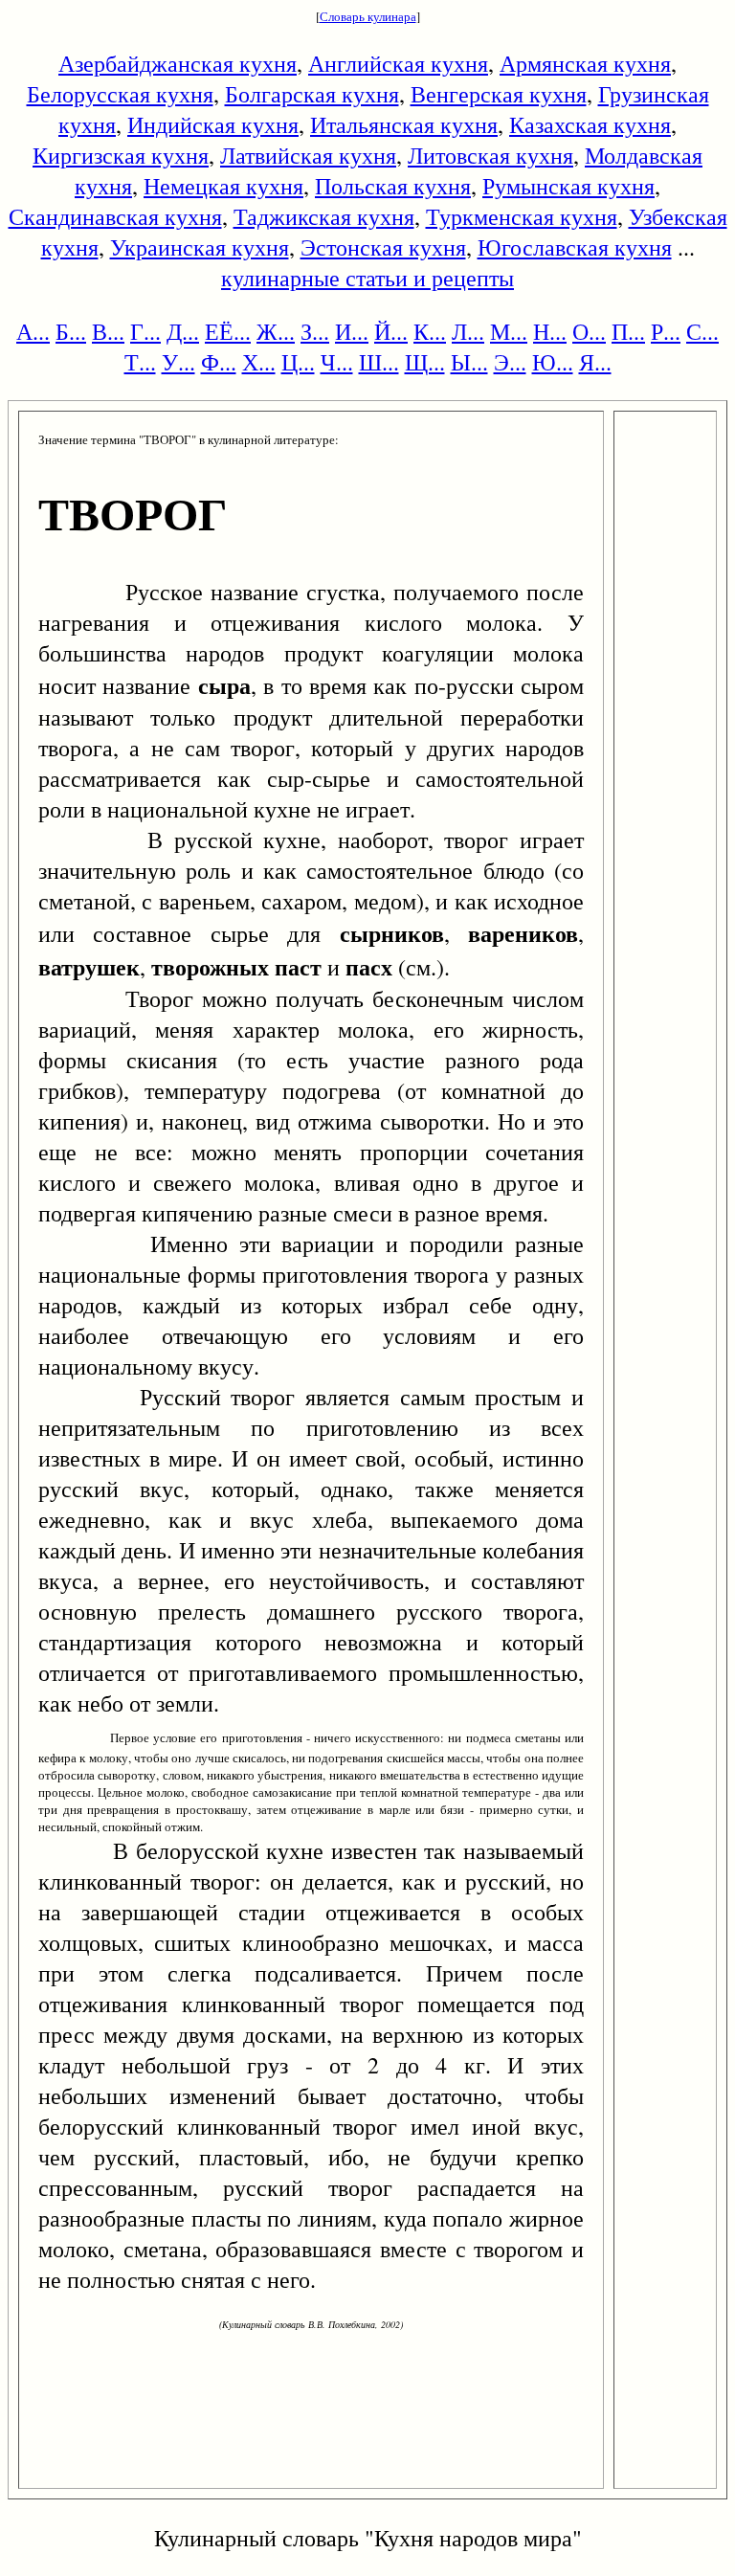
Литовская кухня (490, 155)
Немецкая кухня (223, 186)
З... (315, 331)
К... (430, 331)
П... (628, 331)
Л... (468, 331)
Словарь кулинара (368, 16)
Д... (183, 331)
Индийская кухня (213, 124)
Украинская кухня (200, 247)
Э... (510, 362)
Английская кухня (398, 63)
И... (352, 331)
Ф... (219, 362)
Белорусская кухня (120, 94)
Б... (71, 331)
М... (509, 331)
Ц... (298, 362)
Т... (140, 362)
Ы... (469, 362)
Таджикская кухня (324, 216)
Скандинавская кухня (115, 216)
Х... (259, 362)
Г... (145, 331)
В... (108, 331)
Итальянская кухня (404, 124)
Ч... (337, 362)
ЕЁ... (228, 331)
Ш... (379, 362)
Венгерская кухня (499, 94)
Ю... (553, 362)
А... (33, 331)
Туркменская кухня (522, 216)
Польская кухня (393, 186)
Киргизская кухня (121, 155)
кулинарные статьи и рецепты (367, 278)
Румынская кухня (568, 186)
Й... (391, 331)
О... (589, 331)
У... (178, 362)
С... (702, 331)
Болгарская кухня (312, 94)
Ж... (276, 331)
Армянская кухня (585, 63)
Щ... (425, 362)
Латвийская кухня (308, 155)
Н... (550, 331)
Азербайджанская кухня (178, 63)
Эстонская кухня (383, 247)
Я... (595, 362)
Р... (666, 331)
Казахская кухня (590, 124)
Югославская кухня (575, 247)
